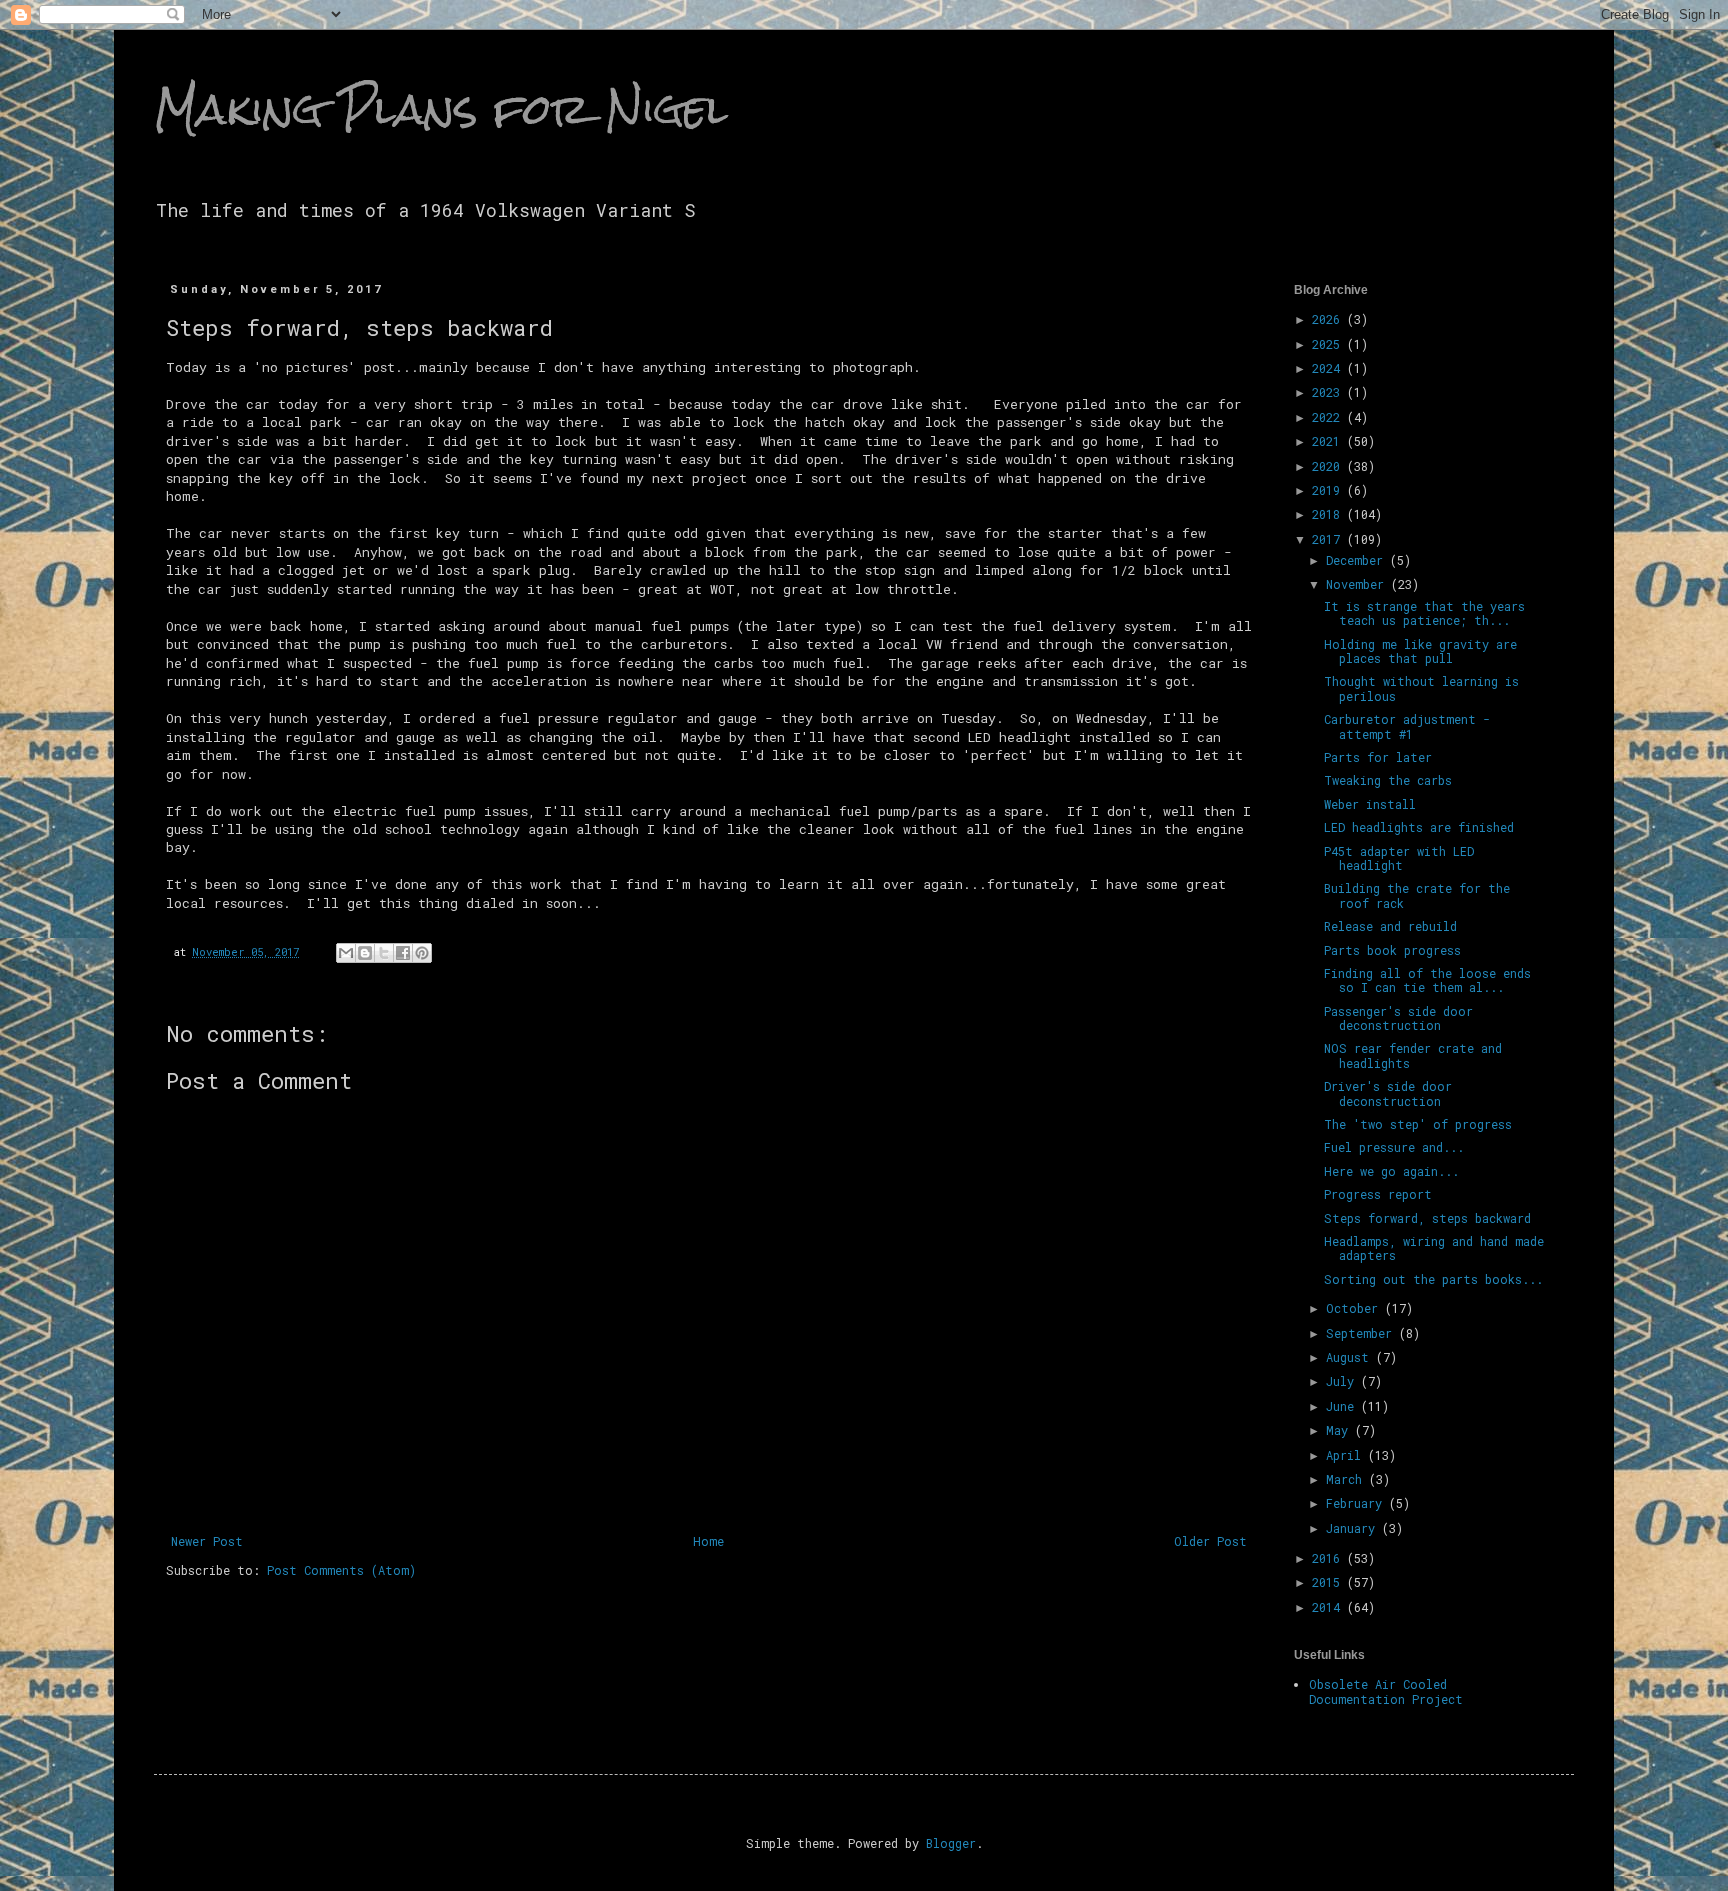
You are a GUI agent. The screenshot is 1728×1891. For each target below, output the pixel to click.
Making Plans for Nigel (441, 109)
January (1354, 1528)
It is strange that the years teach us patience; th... (1424, 613)
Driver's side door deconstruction (1388, 1093)
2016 (1329, 1558)
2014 (1329, 1607)
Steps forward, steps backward (1427, 1218)
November (1358, 584)
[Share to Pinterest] (422, 953)
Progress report (1378, 1194)
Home (708, 1541)
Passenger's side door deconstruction (1398, 1018)
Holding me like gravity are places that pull (1420, 651)
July (1343, 1381)
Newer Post (207, 1541)
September (1362, 1333)
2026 (1329, 319)
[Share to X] (384, 953)
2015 (1329, 1582)
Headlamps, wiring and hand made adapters (1434, 1248)
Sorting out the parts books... (1433, 1279)
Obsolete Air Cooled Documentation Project (1386, 1691)
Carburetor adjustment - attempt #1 (1407, 726)
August (1351, 1357)
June (1343, 1406)
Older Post (1210, 1541)
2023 (1329, 392)
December (1358, 560)
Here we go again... (1391, 1171)
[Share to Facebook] (403, 953)
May (1340, 1430)
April (1347, 1455)
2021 (1329, 441)
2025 (1329, 344)
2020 (1329, 466)
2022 (1329, 417)
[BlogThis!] (365, 953)
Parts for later (1378, 757)
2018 (1329, 514)
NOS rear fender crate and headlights (1413, 1055)
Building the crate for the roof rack (1417, 895)
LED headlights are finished (1419, 827)
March (1347, 1479)
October (1355, 1308)
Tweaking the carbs (1388, 780)
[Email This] (346, 953)
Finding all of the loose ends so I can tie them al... (1427, 980)
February (1357, 1503)
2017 (1329, 539)
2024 (1329, 368)
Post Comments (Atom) (341, 1570)
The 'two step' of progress (1418, 1124)
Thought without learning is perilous (1421, 688)
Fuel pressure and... (1394, 1147)
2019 (1329, 490)
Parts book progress (1392, 950)
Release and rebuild (1390, 926)
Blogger (951, 1843)
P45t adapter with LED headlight (1399, 858)
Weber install (1370, 804)
